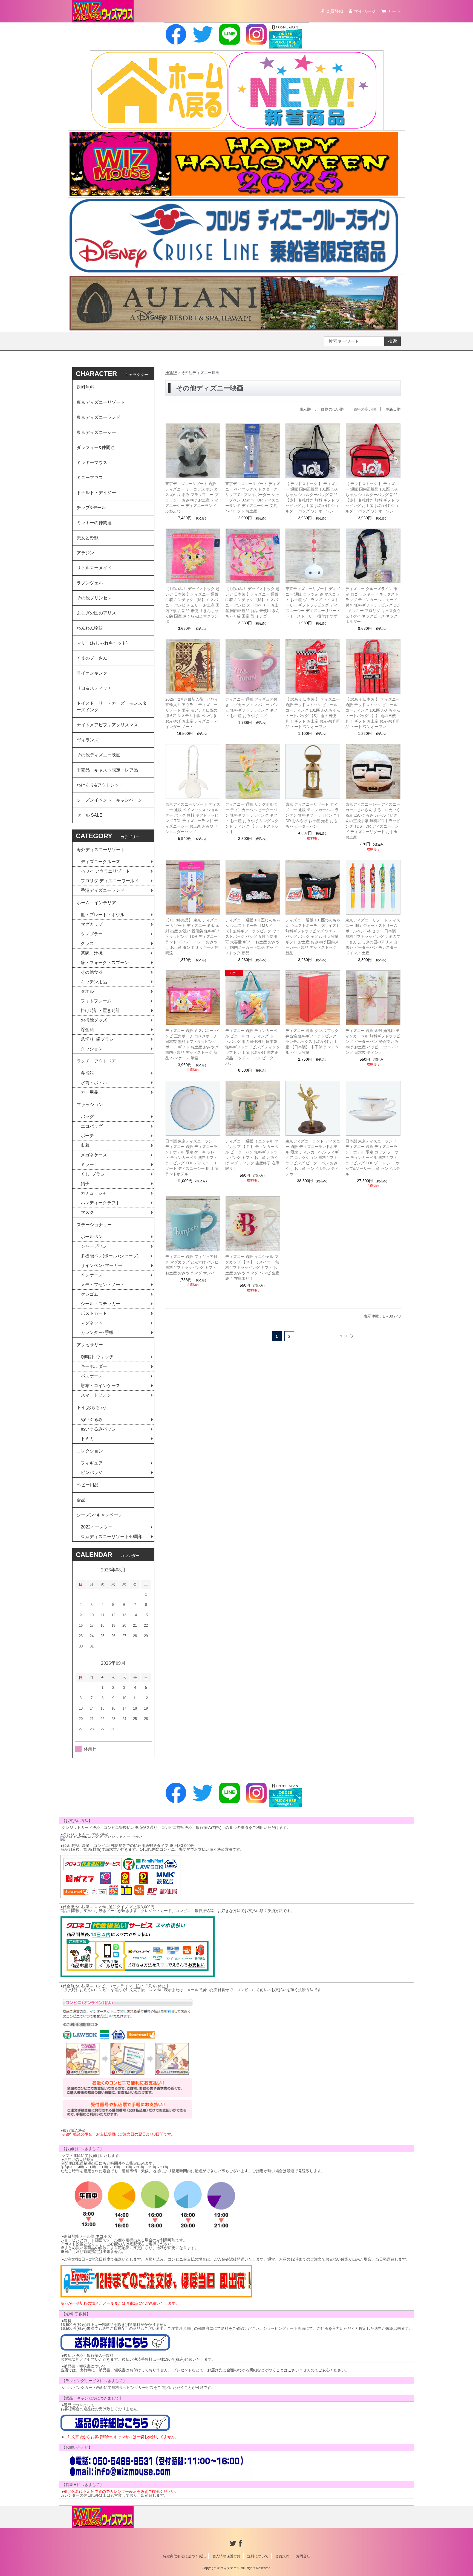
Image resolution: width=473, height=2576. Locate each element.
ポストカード (94, 1313)
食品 (81, 1500)
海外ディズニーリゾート (101, 850)
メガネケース (94, 1155)
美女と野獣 (88, 538)
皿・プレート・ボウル (103, 915)
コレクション (90, 1451)
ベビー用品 (88, 1485)
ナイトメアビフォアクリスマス (107, 725)
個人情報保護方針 (226, 2556)
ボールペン (92, 1237)
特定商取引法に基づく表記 (184, 2556)
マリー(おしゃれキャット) (102, 643)
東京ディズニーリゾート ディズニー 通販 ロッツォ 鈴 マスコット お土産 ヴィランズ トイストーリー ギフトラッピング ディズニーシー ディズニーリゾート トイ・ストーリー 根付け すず (313, 602)
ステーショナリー (94, 1225)
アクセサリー (90, 1345)
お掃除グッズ (94, 1020)
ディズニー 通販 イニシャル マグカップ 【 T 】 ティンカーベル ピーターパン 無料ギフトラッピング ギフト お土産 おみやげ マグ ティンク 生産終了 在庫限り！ (252, 1155)
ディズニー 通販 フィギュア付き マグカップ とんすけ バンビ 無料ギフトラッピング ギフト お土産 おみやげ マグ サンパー (192, 1265)
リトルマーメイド (94, 568)
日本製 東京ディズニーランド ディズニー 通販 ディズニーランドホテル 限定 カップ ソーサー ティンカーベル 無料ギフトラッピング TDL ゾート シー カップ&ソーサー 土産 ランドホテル (373, 1158)
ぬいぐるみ (92, 1419)
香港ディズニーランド (103, 890)
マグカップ (92, 924)
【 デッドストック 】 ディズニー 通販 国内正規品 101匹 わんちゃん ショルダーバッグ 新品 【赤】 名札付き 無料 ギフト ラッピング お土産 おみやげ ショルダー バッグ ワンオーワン (313, 497)
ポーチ (87, 1136)
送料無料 (85, 387)
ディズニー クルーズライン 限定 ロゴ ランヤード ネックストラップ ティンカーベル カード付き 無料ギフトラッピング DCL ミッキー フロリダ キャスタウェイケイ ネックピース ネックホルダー (373, 605)
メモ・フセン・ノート (103, 1285)
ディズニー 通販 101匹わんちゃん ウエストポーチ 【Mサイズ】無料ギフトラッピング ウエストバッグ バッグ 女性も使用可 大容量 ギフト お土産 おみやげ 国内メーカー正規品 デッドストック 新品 (253, 936)
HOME (171, 373)
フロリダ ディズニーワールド (110, 881)
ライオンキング (92, 673)
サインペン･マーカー (102, 1265)
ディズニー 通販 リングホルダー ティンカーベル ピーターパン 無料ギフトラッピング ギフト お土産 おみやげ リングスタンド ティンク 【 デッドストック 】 (252, 818)
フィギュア (92, 1463)
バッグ (87, 1117)
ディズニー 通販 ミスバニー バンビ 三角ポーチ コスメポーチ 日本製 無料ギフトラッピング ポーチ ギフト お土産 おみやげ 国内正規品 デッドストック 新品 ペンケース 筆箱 (192, 1044)
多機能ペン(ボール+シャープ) (110, 1256)
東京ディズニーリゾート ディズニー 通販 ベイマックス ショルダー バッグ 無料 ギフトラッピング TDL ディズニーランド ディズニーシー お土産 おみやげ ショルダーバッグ (193, 818)
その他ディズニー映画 (99, 755)
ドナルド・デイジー (96, 493)
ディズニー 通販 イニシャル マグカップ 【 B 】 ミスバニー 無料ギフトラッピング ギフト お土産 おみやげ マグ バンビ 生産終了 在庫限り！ (252, 1267)
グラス (87, 943)
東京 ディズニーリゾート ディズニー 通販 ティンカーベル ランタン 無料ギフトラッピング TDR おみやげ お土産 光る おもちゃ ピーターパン (313, 815)
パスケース (92, 1376)
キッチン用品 (94, 982)
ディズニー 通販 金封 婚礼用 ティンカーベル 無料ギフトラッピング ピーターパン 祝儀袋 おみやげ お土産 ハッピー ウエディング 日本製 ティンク (373, 1042)
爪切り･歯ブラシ (97, 1039)
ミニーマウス (90, 478)
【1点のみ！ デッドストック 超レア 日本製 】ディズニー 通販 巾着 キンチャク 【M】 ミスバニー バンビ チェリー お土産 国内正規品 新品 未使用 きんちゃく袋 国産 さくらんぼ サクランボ (192, 605)
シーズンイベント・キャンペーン (109, 800)
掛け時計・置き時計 (100, 1010)
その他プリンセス (94, 598)
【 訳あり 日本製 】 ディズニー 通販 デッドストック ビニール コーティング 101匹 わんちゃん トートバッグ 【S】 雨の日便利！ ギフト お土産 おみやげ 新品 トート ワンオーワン (313, 713)
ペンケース (92, 1275)
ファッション (90, 1105)
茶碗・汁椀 (92, 953)
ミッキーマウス (92, 462)
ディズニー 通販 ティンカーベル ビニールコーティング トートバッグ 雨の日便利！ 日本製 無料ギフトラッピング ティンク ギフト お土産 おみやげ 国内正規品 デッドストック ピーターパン (253, 1047)
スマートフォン (96, 1395)
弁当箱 (87, 1073)
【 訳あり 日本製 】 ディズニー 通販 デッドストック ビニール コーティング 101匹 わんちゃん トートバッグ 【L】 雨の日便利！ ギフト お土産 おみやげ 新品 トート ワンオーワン (373, 713)
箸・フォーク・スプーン (105, 963)
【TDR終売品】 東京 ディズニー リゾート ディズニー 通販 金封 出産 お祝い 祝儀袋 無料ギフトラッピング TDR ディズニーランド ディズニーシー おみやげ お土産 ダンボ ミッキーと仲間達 (192, 936)
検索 (393, 341)
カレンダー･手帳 (97, 1332)
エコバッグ (92, 1126)
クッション (92, 1049)
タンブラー (92, 934)
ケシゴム (90, 1294)
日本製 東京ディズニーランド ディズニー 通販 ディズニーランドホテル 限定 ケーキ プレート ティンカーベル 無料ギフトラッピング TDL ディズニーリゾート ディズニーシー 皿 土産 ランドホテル (192, 1158)
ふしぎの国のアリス (96, 613)
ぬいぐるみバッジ (98, 1429)
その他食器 (92, 972)
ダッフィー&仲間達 (96, 447)
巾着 (85, 1145)
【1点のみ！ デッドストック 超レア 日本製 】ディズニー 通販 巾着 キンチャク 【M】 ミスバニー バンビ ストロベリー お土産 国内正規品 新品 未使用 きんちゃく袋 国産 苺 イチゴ (252, 602)
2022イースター (97, 1527)
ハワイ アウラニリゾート (105, 871)
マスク (87, 1212)
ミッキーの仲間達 (94, 523)
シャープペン (94, 1246)
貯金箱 (87, 1030)
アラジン (85, 553)
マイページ (365, 11)
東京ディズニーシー (96, 432)
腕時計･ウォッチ (97, 1357)
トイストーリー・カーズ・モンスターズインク (112, 707)
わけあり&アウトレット (100, 785)
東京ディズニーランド (99, 417)
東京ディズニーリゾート (101, 402)
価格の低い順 (332, 409)
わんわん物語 (90, 628)
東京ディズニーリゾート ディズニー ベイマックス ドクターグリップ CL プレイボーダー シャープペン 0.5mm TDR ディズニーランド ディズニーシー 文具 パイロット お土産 (253, 497)
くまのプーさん (92, 658)
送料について (258, 2556)
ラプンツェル (90, 583)
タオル (87, 991)
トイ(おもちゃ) (91, 1407)
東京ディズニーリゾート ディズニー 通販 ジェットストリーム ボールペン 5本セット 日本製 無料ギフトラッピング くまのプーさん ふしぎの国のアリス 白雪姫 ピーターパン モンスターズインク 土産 (373, 936)
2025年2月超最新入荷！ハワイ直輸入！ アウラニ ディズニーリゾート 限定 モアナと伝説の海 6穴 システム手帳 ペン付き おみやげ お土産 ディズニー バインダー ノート (192, 713)
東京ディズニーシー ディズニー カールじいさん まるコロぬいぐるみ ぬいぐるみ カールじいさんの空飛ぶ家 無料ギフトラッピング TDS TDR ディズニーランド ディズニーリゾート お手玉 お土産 (373, 821)
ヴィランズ (88, 740)
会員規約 (282, 2556)
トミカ (87, 1439)
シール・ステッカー (100, 1304)
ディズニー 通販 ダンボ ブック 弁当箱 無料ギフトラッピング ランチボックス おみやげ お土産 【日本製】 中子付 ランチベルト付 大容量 (312, 1042)
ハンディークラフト (100, 1203)
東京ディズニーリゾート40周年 (112, 1537)
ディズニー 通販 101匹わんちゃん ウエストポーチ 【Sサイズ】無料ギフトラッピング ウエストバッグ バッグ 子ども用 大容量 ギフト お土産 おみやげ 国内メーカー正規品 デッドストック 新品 (313, 936)
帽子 (85, 1184)
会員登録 (334, 11)
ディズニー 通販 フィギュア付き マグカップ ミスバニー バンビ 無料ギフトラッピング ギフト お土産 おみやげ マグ (252, 707)
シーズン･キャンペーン (100, 1515)
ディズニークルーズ (100, 862)
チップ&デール (91, 508)
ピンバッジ (92, 1473)
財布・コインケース (100, 1386)
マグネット (92, 1323)
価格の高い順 (365, 409)
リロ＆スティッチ (94, 688)
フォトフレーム (96, 1001)
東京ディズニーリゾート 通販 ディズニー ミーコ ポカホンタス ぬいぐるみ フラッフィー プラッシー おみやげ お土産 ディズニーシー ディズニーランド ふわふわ (192, 497)
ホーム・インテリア (96, 903)
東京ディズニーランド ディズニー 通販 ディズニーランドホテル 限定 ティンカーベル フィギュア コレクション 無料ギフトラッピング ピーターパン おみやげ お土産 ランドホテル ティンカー (313, 1158)
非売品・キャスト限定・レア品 (107, 770)
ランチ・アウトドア (96, 1061)
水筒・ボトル (94, 1083)
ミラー (87, 1164)
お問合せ (303, 2556)
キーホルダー (94, 1366)
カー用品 (90, 1092)
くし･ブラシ (93, 1174)
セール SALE (90, 815)
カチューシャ (94, 1193)
